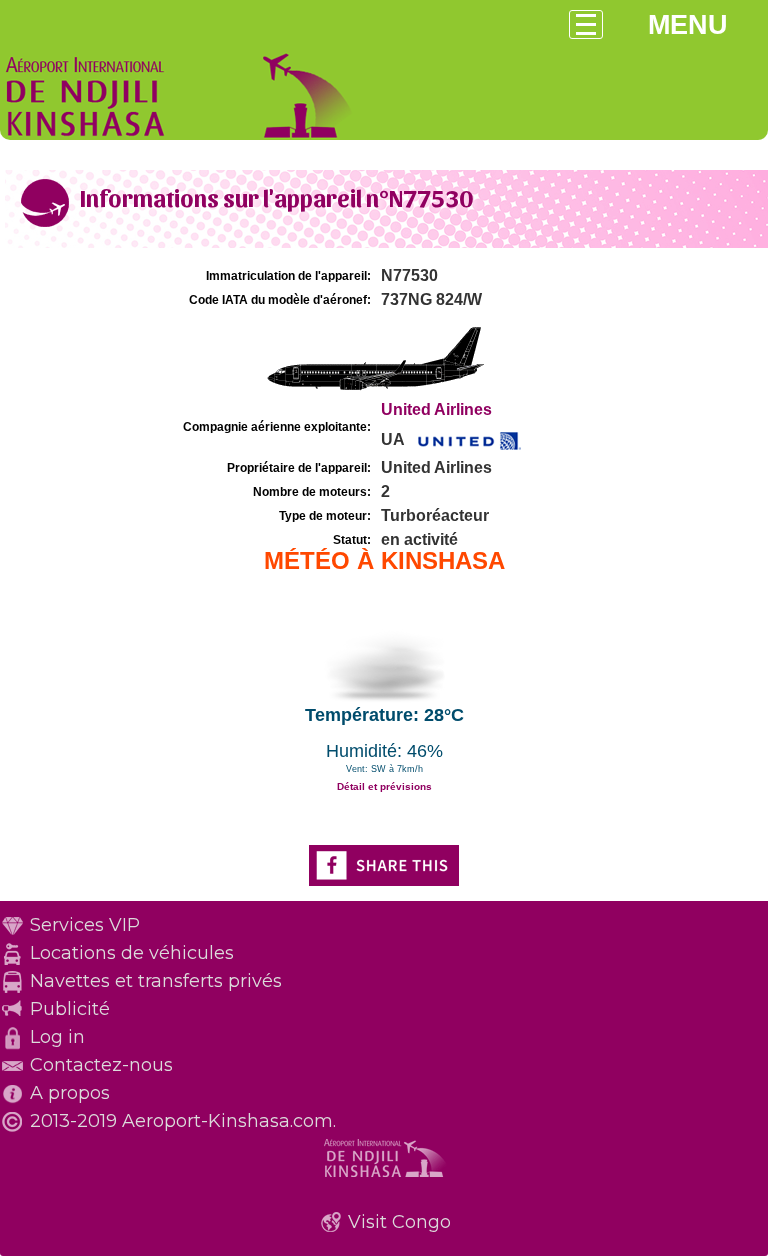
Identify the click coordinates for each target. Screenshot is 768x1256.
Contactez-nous (101, 1065)
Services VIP (85, 925)
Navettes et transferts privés (156, 981)
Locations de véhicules (132, 953)
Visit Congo (399, 1222)
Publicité (70, 1009)
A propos (70, 1093)
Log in (57, 1037)
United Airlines (436, 409)
